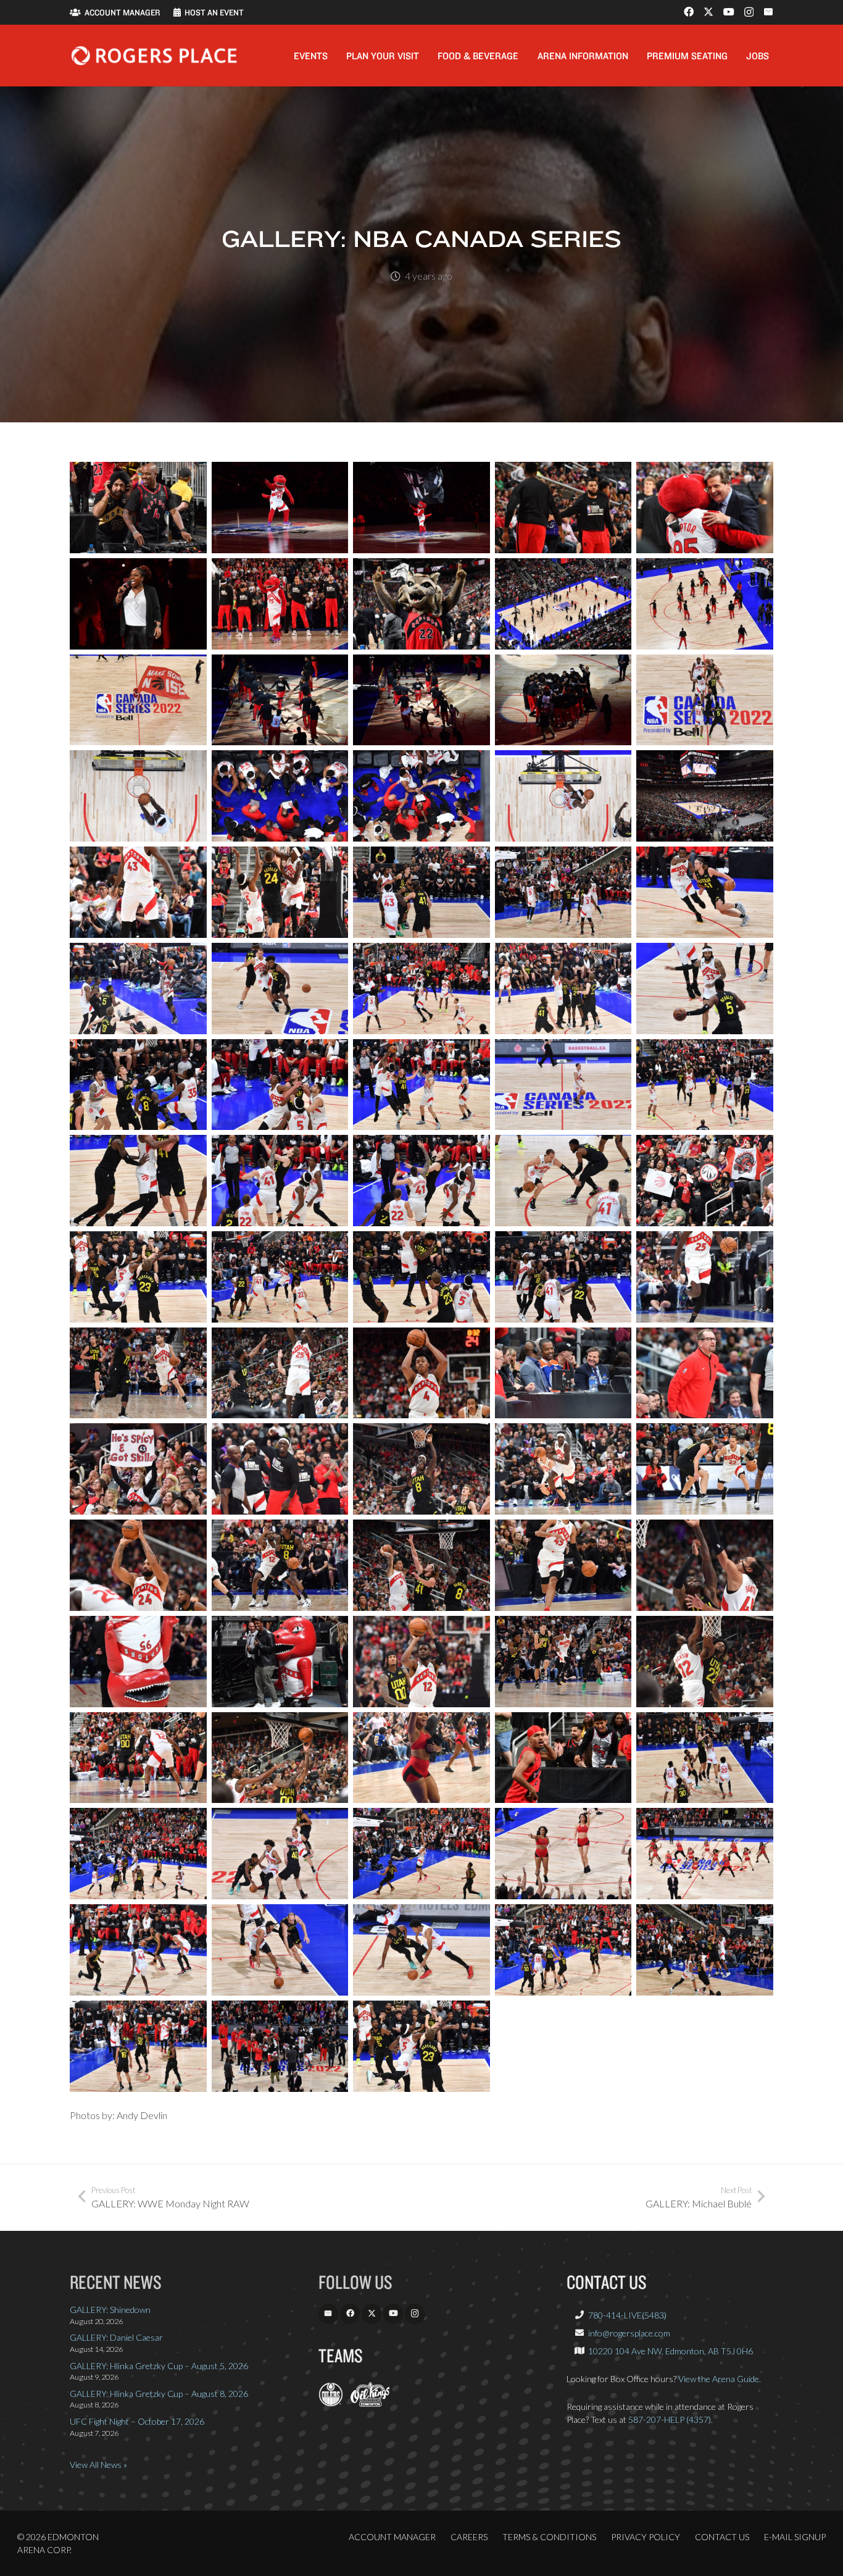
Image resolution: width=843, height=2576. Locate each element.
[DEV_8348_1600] (705, 1469)
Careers (469, 2537)
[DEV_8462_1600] (705, 1662)
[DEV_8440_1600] (280, 1662)
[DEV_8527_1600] (421, 1854)
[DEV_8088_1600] (705, 1181)
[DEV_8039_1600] (138, 1181)
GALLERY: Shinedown (110, 2310)
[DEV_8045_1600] (280, 1181)
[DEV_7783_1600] (421, 604)
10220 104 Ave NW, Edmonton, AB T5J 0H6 (671, 2351)
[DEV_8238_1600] (563, 1373)
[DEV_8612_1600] (280, 2046)
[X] (708, 12)
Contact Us (722, 2537)
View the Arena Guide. (720, 2379)
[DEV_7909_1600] (421, 796)
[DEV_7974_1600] (138, 989)
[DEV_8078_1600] (563, 1181)
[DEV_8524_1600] (138, 1854)
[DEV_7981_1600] (421, 989)
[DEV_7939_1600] (705, 796)
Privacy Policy (646, 2537)
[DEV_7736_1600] (421, 508)
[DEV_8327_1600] (280, 1469)
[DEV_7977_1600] (280, 989)
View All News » (98, 2465)
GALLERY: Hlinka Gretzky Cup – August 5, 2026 (159, 2366)
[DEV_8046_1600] (421, 1181)
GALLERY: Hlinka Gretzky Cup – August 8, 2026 (159, 2394)
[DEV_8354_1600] (138, 1565)
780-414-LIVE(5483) (627, 2315)
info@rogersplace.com (629, 2333)
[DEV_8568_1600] (563, 1950)
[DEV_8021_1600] (138, 1085)
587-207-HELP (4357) (670, 2419)
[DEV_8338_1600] (563, 1469)
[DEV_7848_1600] (705, 700)
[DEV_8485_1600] (421, 1758)
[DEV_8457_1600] (563, 1662)
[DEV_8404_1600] (705, 1565)
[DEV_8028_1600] (421, 1085)
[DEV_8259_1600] (705, 1373)
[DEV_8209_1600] (280, 1373)
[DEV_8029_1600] (563, 1085)
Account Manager (392, 2537)
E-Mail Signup (795, 2537)
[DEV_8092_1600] (138, 1277)
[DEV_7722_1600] (138, 508)
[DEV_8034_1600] (705, 1085)
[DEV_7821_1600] (280, 700)
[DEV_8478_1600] (138, 1758)
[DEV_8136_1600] (421, 1277)
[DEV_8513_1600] (705, 1758)
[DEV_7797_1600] (138, 700)
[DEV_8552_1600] (138, 1950)
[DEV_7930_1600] (563, 796)
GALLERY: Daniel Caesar (116, 2337)
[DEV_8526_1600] (280, 1854)
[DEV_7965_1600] (705, 892)
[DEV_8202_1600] (138, 1373)
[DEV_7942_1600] (280, 892)
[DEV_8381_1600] (421, 1565)
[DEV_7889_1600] (138, 796)
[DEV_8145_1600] (563, 1277)
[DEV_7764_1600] (705, 508)
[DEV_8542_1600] (705, 1854)
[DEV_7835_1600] (563, 700)
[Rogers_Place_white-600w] (154, 56)
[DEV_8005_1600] (563, 989)
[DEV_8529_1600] (563, 1854)
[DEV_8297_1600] (138, 1469)
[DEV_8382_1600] (563, 1565)
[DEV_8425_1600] (138, 1662)
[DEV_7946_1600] (563, 892)
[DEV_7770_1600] (138, 604)
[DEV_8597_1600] (705, 1950)
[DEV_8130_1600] (280, 1277)
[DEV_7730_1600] (280, 508)
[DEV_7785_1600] (563, 604)
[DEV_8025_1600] (280, 1085)
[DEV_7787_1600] (705, 604)
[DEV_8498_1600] (563, 1758)
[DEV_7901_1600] (280, 796)
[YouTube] (729, 12)
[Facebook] (689, 12)
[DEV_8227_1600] (421, 1373)
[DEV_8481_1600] (280, 1758)
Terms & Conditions (549, 2537)
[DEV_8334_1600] (421, 1469)
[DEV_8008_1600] (705, 989)
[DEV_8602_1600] (138, 2046)
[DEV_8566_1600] (280, 1950)
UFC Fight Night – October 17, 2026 (137, 2421)
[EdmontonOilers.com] (331, 2403)
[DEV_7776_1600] (280, 604)
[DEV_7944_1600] (421, 892)
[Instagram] (749, 12)
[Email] (768, 12)
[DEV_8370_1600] (280, 1565)
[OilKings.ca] (370, 2403)
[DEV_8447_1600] (421, 1662)
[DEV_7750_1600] (563, 508)
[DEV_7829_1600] (421, 700)
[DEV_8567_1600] (421, 1950)
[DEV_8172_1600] (705, 1277)
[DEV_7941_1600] (138, 892)
